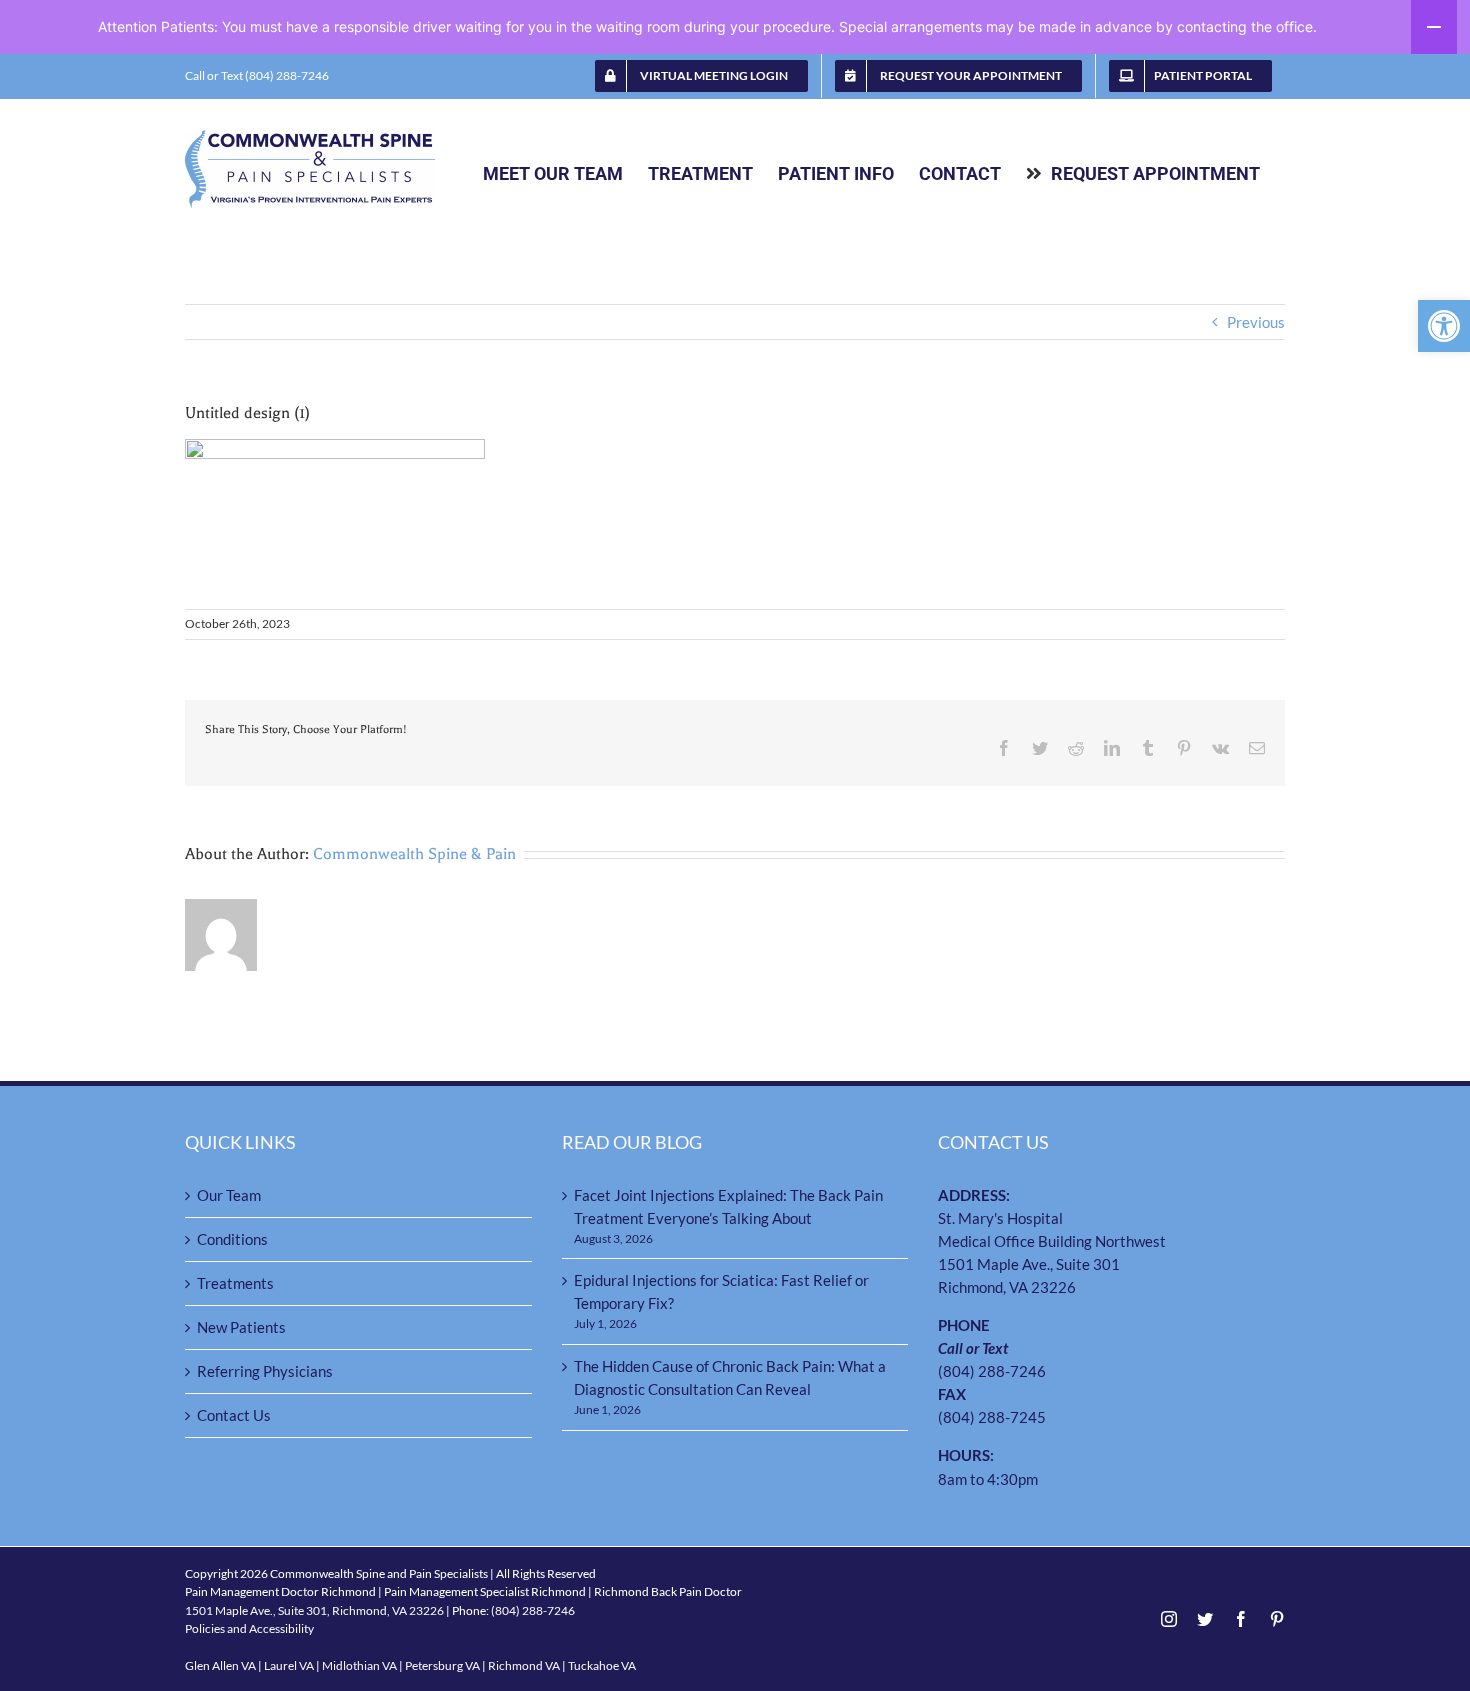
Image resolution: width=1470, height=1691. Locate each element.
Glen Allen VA (220, 1665)
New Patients (241, 1327)
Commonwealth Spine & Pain (414, 854)
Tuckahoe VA (602, 1665)
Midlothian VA (359, 1665)
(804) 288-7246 (992, 1371)
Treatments (235, 1283)
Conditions (232, 1239)
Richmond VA (524, 1665)
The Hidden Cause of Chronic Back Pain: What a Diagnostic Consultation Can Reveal (730, 1377)
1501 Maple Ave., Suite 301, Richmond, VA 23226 (314, 1610)
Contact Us (234, 1415)
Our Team (229, 1195)
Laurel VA (289, 1665)
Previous (1256, 322)
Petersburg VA (442, 1665)
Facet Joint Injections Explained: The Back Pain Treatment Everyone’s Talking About (728, 1206)
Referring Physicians (265, 1371)
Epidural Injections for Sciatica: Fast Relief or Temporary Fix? (721, 1291)
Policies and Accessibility (249, 1628)
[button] (1444, 326)
